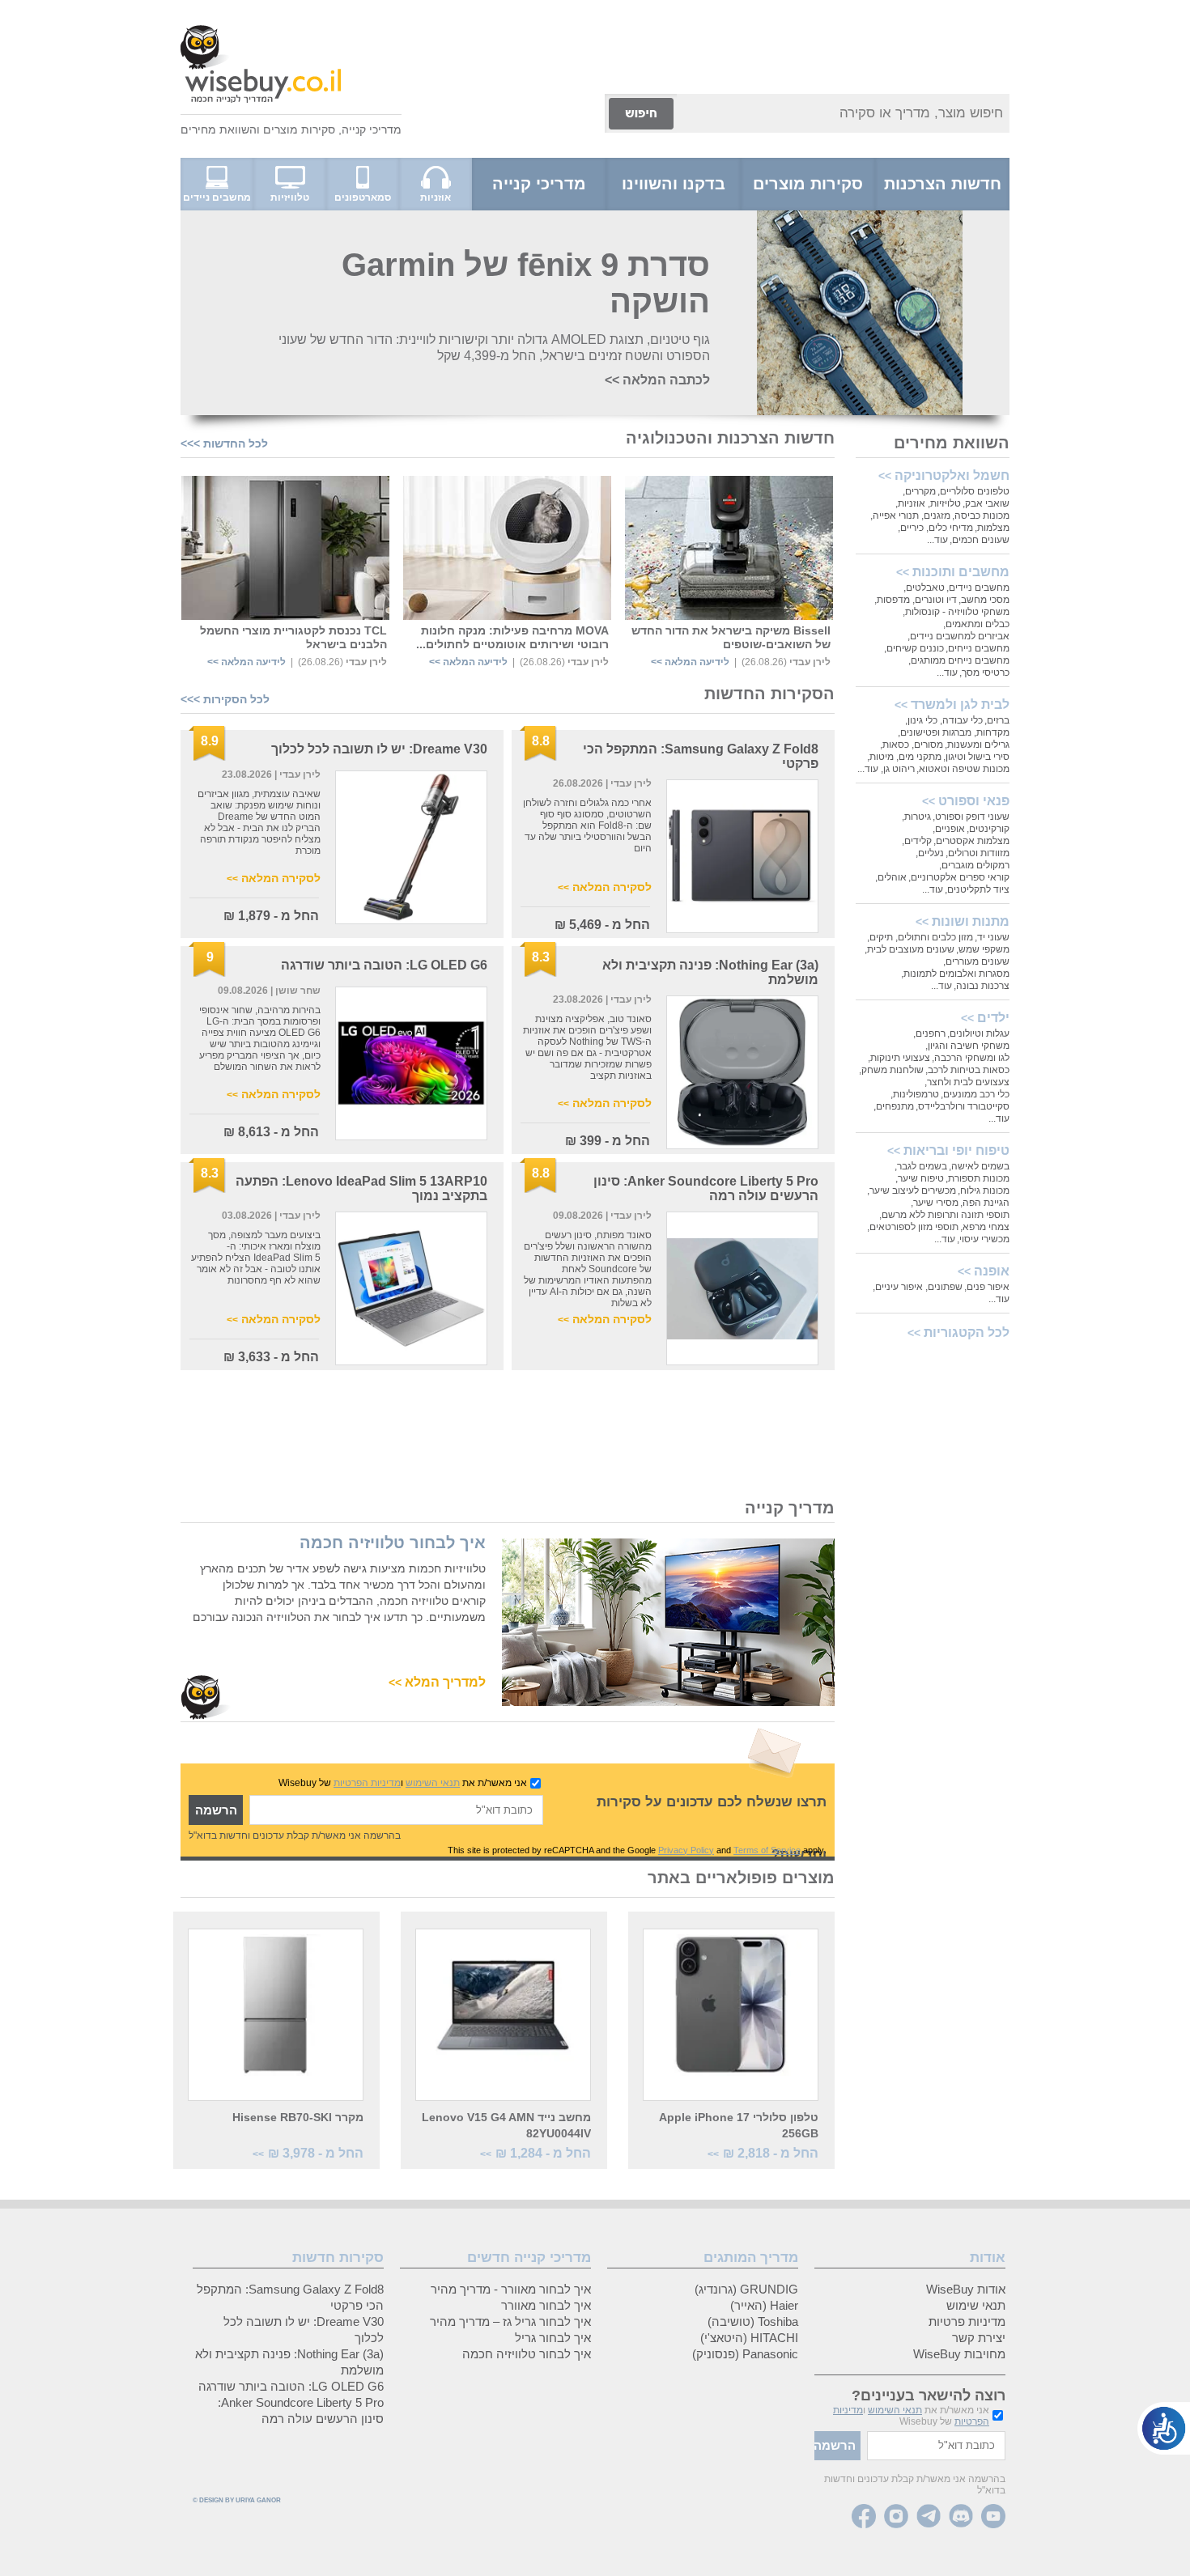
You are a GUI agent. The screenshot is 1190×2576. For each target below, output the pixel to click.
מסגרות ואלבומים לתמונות (956, 974)
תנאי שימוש (976, 2305)
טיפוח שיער (921, 1178)
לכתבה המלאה (657, 380)
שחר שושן (297, 991)
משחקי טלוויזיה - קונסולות (957, 612)
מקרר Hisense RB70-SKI (298, 2117)
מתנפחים (895, 1106)
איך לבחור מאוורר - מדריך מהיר (511, 2289)
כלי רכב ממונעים (976, 1094)
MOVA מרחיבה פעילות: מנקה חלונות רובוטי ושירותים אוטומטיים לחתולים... (512, 637)
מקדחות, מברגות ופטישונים (955, 732)
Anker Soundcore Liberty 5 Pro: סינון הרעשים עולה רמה (301, 2410)
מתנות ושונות (971, 921)
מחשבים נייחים (979, 648)
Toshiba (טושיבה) (753, 2321)
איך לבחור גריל (553, 2338)
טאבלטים (925, 588)
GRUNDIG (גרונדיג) (746, 2289)
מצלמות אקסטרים (973, 841)
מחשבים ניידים (979, 588)
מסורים (929, 745)
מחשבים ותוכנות (961, 572)
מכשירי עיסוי (984, 1239)
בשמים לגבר (922, 1166)
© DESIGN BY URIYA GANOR (237, 2500)
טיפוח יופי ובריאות (956, 1150)
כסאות (896, 745)
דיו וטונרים (936, 600)
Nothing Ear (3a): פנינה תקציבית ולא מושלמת (289, 2362)
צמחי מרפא (986, 1227)
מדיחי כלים (951, 528)
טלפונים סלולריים (975, 491)
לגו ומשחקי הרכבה (972, 1058)
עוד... (937, 540)
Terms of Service (767, 1850)
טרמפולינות (916, 1094)
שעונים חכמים (981, 540)
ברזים (998, 720)
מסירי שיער (936, 1203)
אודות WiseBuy (966, 2289)
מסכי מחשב (985, 600)
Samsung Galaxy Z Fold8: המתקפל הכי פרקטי (290, 2297)
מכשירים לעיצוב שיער (913, 1190)
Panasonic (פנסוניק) (745, 2354)
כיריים (912, 528)
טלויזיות (946, 503)
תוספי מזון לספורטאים (914, 1227)
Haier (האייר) (764, 2305)
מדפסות (893, 600)
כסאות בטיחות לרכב (969, 1070)
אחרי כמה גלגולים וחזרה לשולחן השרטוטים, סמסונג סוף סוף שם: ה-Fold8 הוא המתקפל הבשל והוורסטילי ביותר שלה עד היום (587, 825)
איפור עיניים (899, 1287)
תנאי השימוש (433, 1783)
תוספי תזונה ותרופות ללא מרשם (946, 1215)
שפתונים (945, 1287)
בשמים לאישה (980, 1166)
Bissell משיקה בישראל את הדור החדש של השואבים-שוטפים (731, 637)
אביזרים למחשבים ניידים (960, 636)
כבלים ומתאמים (977, 624)
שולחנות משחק (892, 1070)
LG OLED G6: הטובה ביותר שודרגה (384, 965)
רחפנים (931, 1033)
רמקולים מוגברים (975, 865)
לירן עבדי (810, 662)
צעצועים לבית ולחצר (968, 1082)
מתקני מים (920, 757)
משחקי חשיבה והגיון (969, 1046)
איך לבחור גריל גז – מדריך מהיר (510, 2321)
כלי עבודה (963, 720)
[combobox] (843, 113)
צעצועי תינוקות (900, 1058)
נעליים (931, 853)
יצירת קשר (979, 2338)
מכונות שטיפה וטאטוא (964, 769)
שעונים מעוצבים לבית (911, 949)
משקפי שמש (984, 949)
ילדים (993, 1018)
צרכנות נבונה (983, 986)
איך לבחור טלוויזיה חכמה (393, 1543)
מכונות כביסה (982, 516)
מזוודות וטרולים (979, 853)
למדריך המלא (437, 1682)
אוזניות (912, 503)
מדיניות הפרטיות (367, 1783)
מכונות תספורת (979, 1178)
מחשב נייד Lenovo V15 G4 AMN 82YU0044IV (506, 2125)
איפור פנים (988, 1287)
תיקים (881, 937)
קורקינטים (989, 829)
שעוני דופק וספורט (972, 817)
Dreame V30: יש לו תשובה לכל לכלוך (379, 749)
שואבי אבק (987, 503)
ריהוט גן (899, 769)
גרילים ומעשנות (978, 745)
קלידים (918, 841)
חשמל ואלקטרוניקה (952, 475)
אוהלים (892, 877)
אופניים (950, 829)
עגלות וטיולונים (980, 1033)
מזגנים (937, 516)
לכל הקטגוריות (967, 1333)
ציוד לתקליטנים (978, 889)
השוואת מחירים (219, 129)
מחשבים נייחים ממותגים (960, 660)
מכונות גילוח (985, 1190)
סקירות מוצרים (299, 129)
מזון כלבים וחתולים (935, 937)
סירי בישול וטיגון (977, 757)
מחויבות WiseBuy (959, 2354)
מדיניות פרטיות (967, 2321)
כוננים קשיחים (915, 648)
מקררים (920, 491)
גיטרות (918, 817)
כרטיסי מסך (986, 673)
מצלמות (993, 528)
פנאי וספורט (974, 801)
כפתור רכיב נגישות (1164, 2428)
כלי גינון (922, 720)
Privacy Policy (686, 1850)
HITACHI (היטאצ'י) (749, 2338)
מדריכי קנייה (372, 129)
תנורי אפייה (896, 516)
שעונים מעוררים (977, 961)
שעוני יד (993, 937)
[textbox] (396, 1810)
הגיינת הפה (986, 1203)
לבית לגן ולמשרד (960, 704)
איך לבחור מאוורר (546, 2305)
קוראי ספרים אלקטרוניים (960, 877)
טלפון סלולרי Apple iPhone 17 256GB (739, 2125)
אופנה (992, 1271)
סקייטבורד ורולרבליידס (964, 1106)
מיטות (882, 757)
